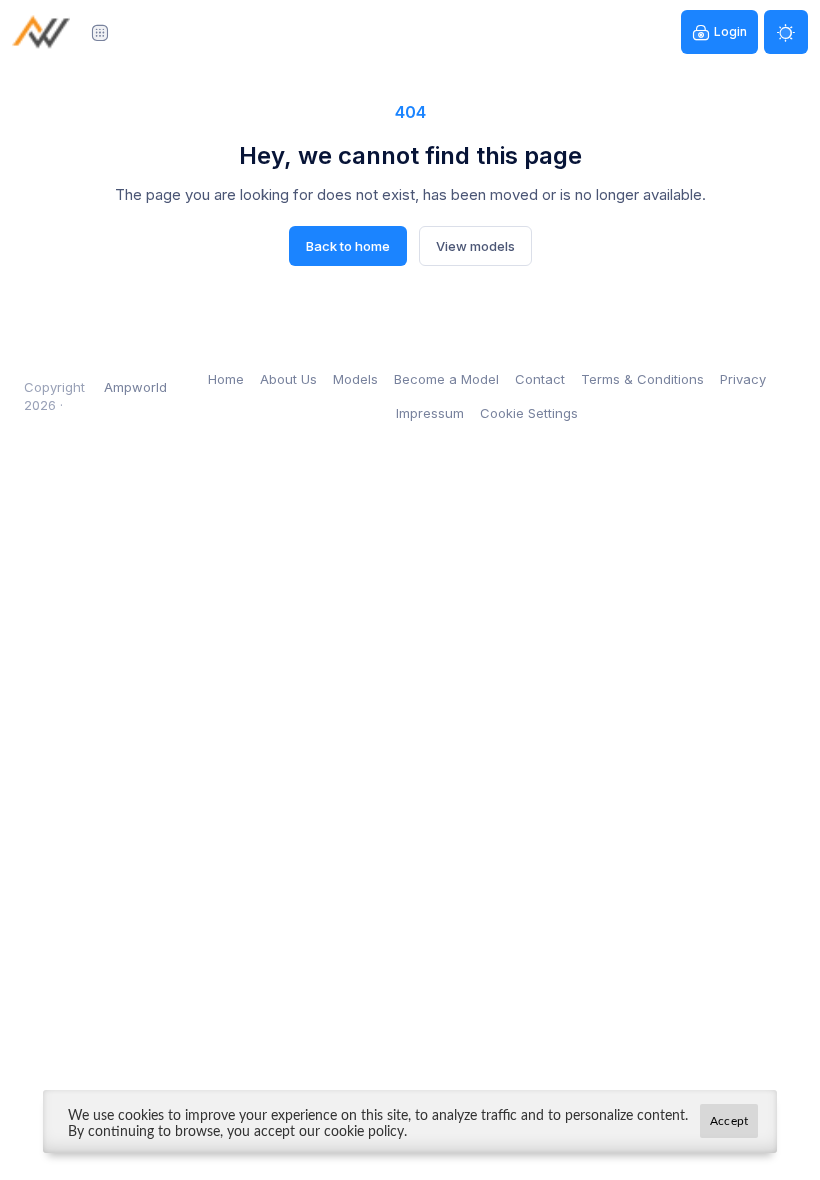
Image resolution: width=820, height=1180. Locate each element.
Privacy (743, 379)
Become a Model (446, 379)
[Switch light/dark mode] (786, 32)
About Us (288, 379)
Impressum (430, 413)
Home (226, 379)
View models (475, 246)
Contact (540, 379)
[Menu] (100, 32)
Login (730, 31)
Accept (729, 1121)
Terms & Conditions (642, 379)
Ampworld (135, 387)
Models (355, 379)
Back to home (348, 246)
